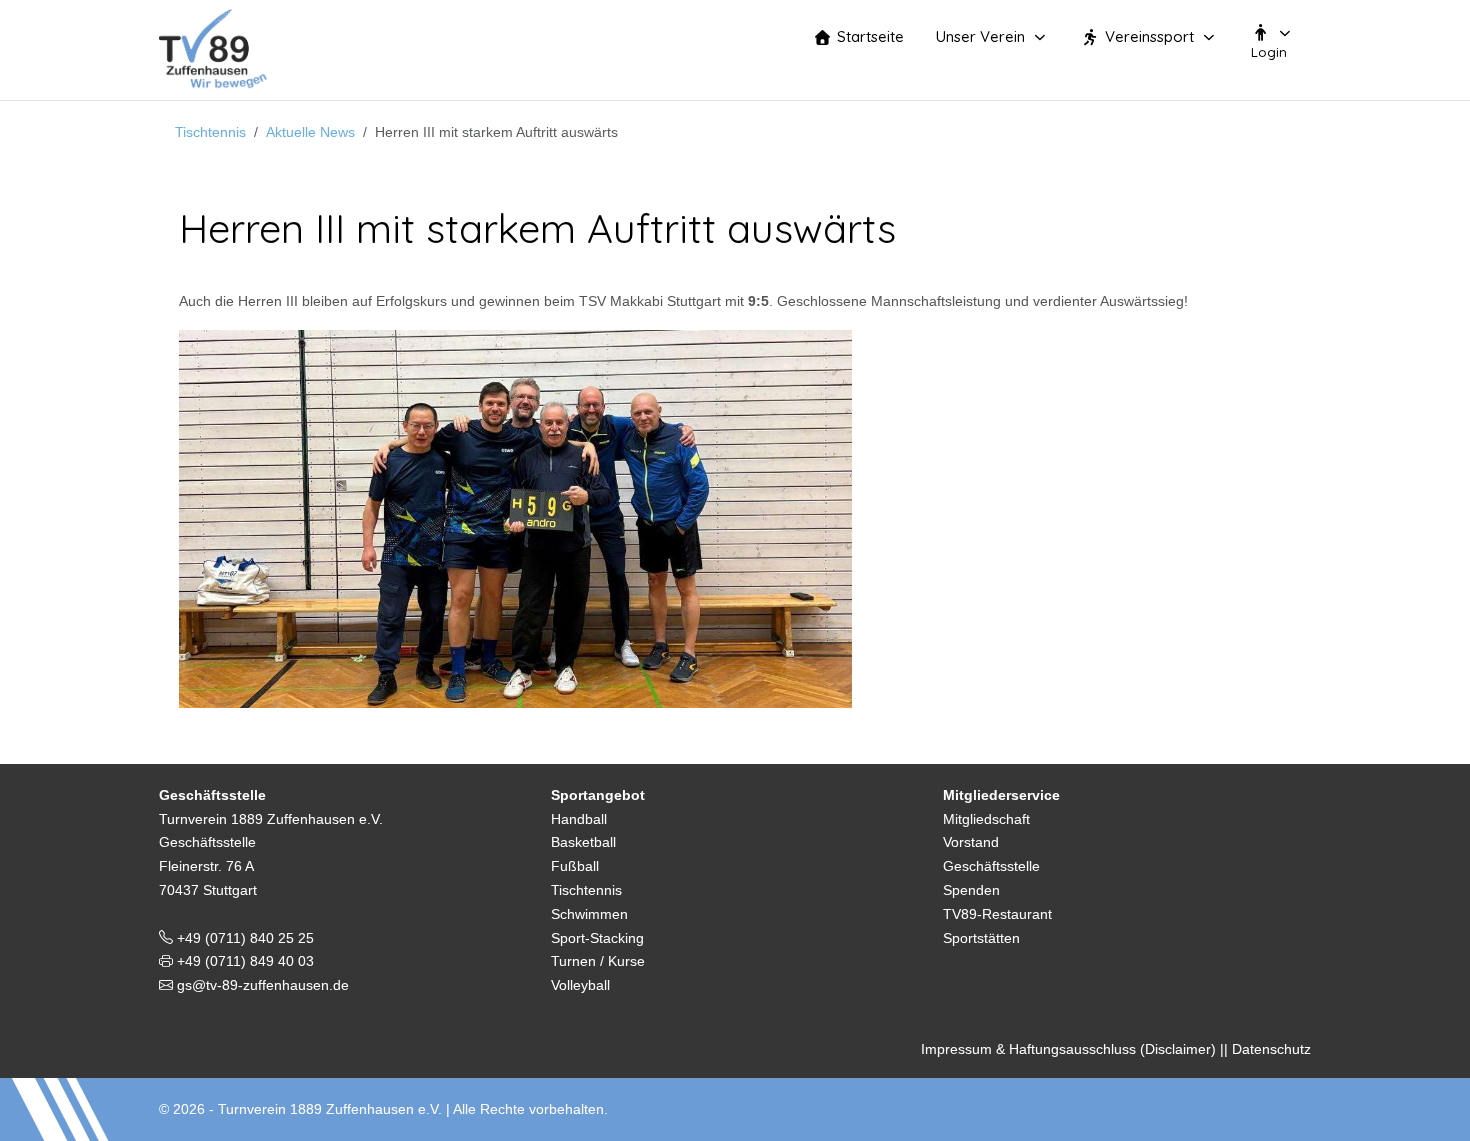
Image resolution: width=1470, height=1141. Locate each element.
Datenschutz (1271, 1049)
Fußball (575, 866)
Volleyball (580, 985)
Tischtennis (586, 890)
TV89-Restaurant (997, 914)
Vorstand (971, 842)
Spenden (971, 890)
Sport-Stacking (597, 938)
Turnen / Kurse (598, 961)
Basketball (583, 842)
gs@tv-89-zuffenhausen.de (261, 985)
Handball (579, 819)
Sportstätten (981, 938)
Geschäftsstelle (991, 866)
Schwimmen (589, 914)
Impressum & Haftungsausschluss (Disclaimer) (1068, 1049)
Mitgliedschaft (986, 819)
